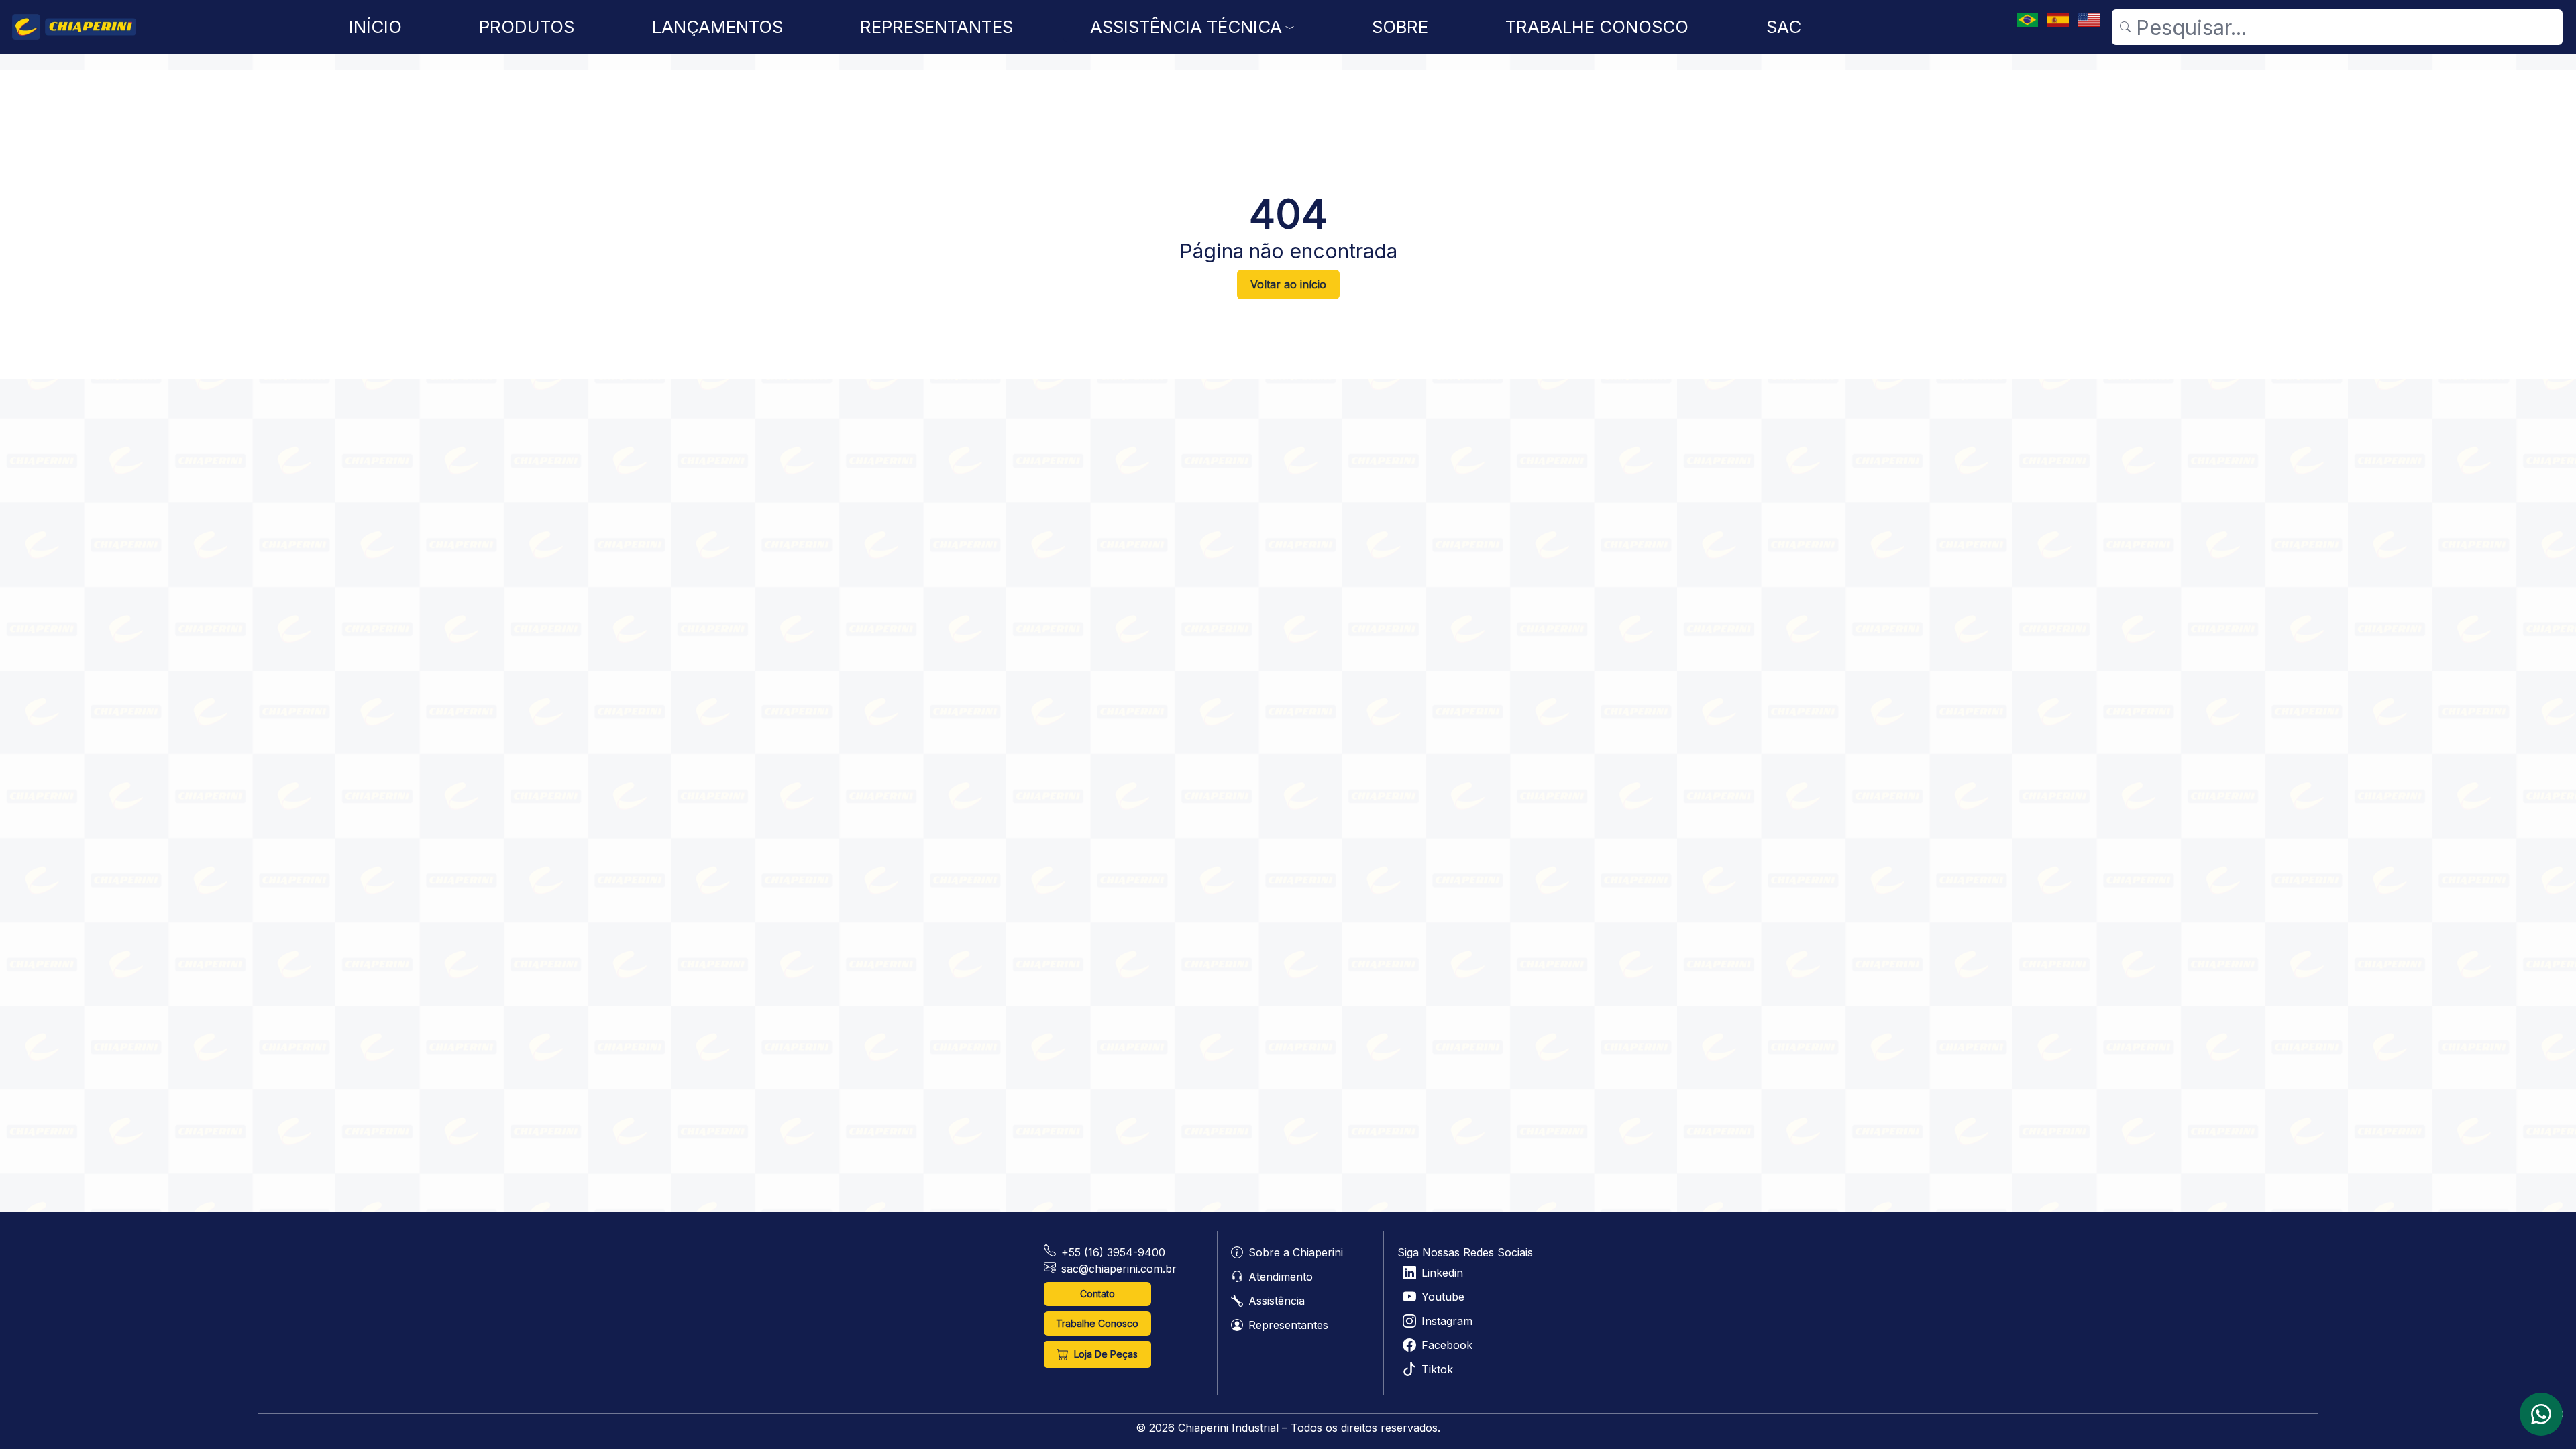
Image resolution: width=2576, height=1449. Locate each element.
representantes (936, 27)
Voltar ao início (1288, 284)
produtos (527, 27)
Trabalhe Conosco (1097, 1323)
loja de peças (1106, 1354)
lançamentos (717, 27)
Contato (1097, 1294)
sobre (1400, 27)
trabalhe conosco (1597, 27)
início (375, 27)
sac (1784, 27)
